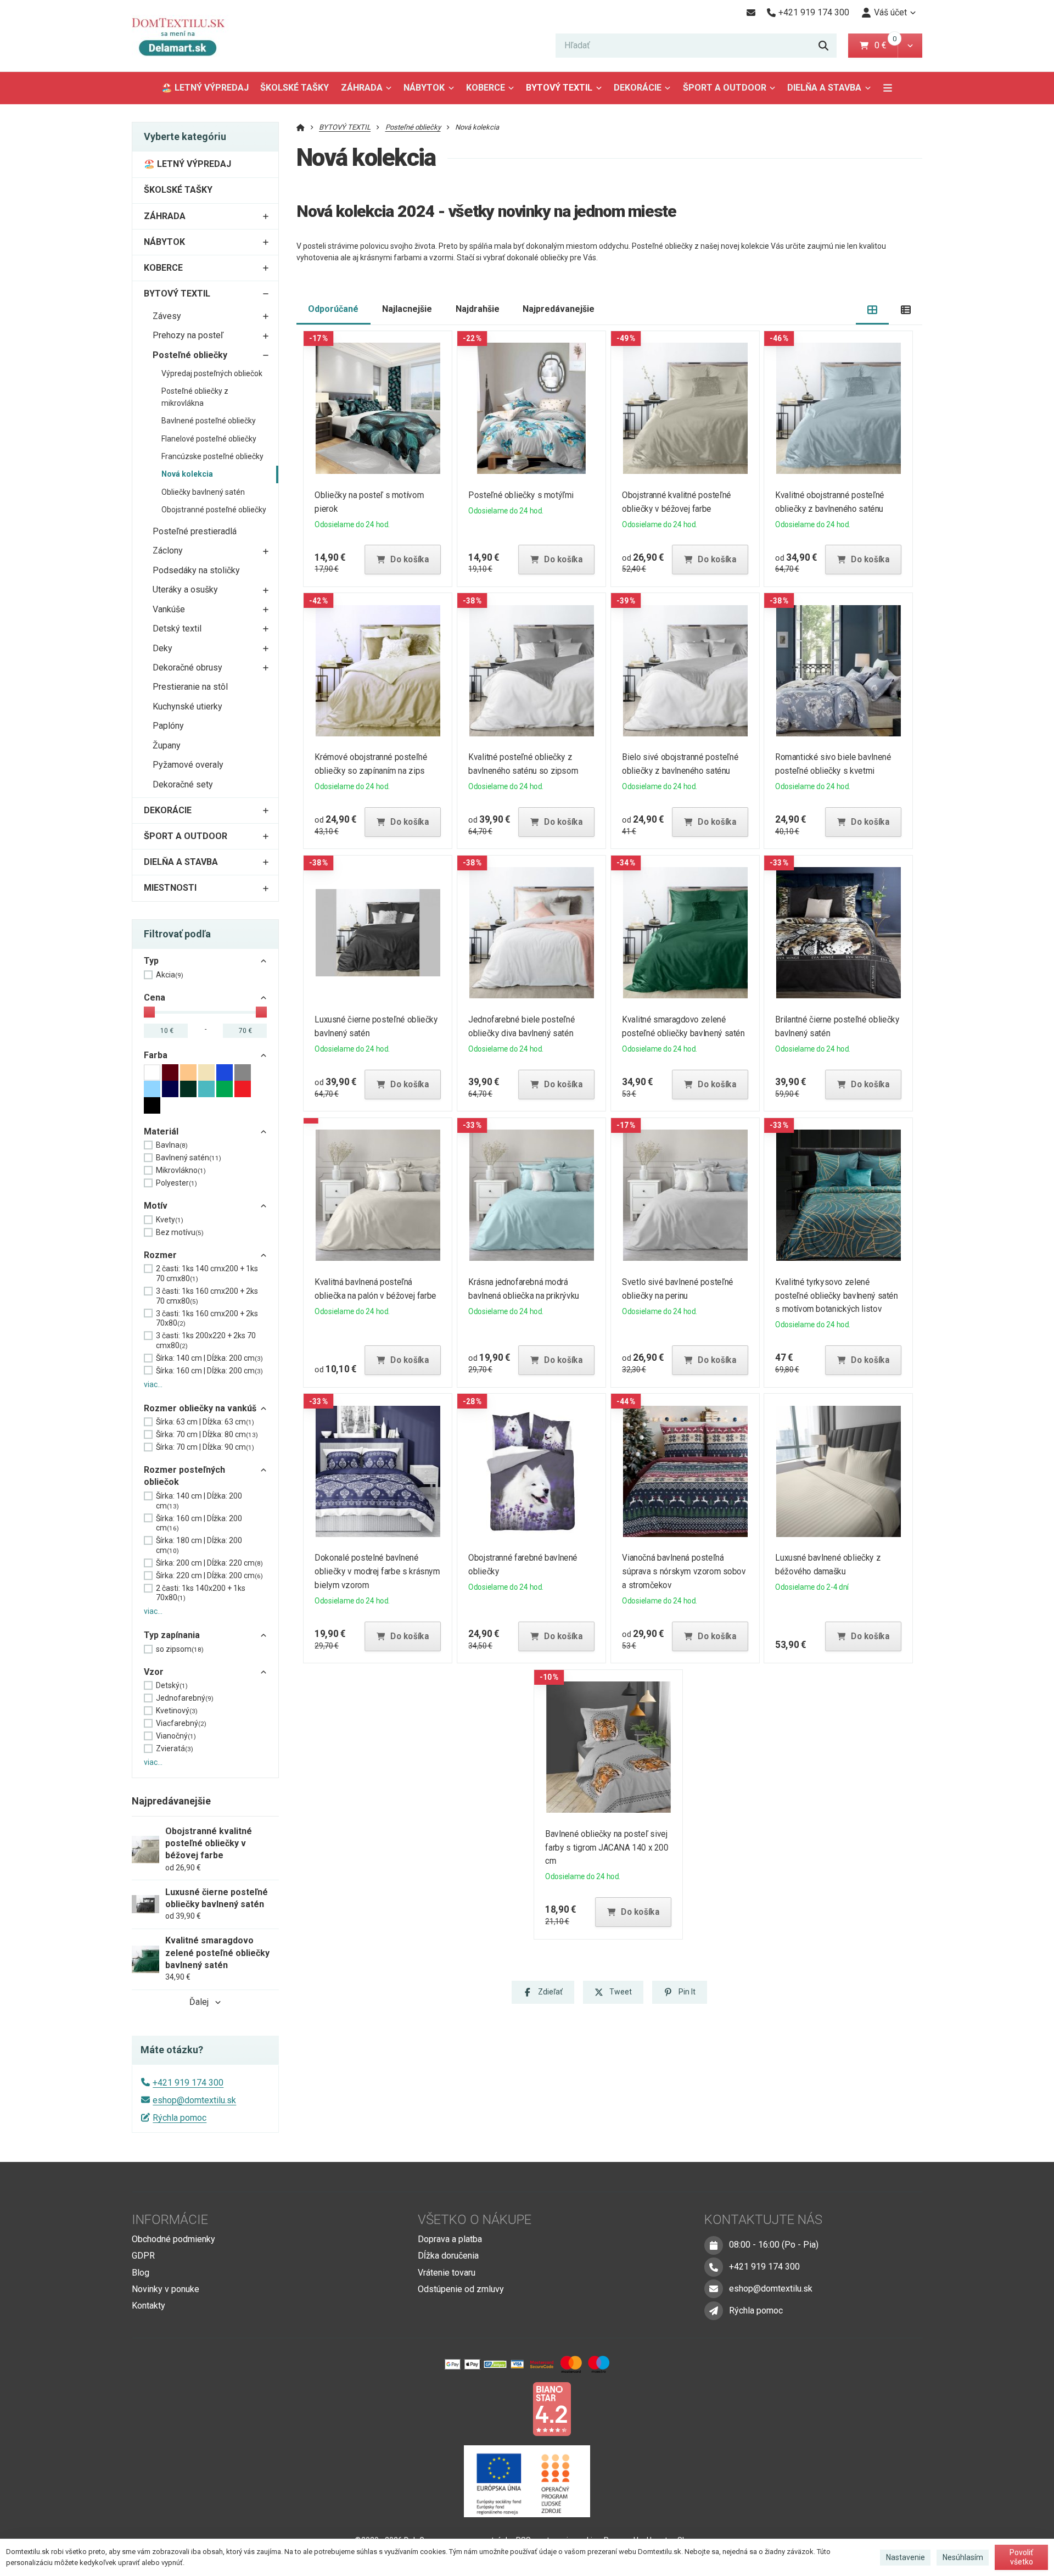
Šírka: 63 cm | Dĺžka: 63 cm (205, 1422)
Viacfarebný (181, 1723)
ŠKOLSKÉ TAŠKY (295, 88)
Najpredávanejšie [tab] (559, 309)
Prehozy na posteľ (188, 335)
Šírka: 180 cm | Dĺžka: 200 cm (199, 1545)
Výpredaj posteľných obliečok (212, 373)
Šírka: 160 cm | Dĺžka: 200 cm (209, 1371)
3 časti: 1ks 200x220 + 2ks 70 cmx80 (206, 1340)
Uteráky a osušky (185, 589)
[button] (910, 46)
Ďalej (199, 2002)
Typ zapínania (172, 1635)
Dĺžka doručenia (448, 2256)
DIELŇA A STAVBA (824, 88)
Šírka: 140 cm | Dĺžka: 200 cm (209, 1358)
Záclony (168, 551)
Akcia (170, 975)
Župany (167, 745)
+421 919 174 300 (188, 2083)
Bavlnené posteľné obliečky (209, 421)
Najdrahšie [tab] (478, 309)
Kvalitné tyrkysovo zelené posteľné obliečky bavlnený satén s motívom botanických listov (837, 1296)
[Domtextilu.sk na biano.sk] (552, 2408)
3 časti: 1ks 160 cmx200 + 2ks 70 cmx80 (207, 1296)
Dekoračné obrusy (187, 667)
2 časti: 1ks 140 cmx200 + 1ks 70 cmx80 (207, 1273)
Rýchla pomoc (180, 2118)
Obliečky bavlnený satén (203, 492)
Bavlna (172, 1145)
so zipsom (180, 1649)
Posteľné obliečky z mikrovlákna (195, 397)
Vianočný (176, 1736)
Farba (156, 1055)
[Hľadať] (823, 46)
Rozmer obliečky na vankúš (200, 1408)
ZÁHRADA (362, 88)
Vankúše (169, 609)
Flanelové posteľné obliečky (209, 439)
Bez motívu (180, 1232)
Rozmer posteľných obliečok (184, 1476)
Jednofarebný (185, 1698)
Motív (156, 1206)
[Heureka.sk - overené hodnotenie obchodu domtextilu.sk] (506, 2408)
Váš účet (890, 12)
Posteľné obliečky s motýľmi (521, 495)
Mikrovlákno (181, 1170)
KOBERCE (486, 88)
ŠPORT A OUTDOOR (725, 88)
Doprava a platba (450, 2239)
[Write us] (714, 2311)
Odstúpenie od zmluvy (461, 2289)
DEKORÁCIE (638, 88)
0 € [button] (885, 45)
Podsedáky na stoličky (196, 570)
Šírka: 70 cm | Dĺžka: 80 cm (207, 1434)
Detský (172, 1685)
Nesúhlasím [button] (963, 2557)
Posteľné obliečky (190, 355)
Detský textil (177, 628)
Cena (155, 998)
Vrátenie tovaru (447, 2273)
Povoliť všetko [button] (1021, 2557)
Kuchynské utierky (187, 706)
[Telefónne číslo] (714, 2267)
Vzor (154, 1672)
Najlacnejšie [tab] (407, 309)
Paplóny (168, 726)
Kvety (170, 1220)
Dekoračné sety (183, 784)
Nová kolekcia (187, 474)
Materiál (161, 1131)
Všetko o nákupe (475, 2220)
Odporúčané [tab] (333, 309)
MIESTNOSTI (170, 888)
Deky (162, 648)
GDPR (143, 2256)
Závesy (167, 316)
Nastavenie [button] (906, 2557)
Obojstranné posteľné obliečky (214, 510)
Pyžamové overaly (188, 765)
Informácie (170, 2220)
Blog (141, 2273)
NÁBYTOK (424, 88)
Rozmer (160, 1255)
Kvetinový (177, 1711)
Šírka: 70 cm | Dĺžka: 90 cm (205, 1447)
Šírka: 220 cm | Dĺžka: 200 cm (209, 1575)
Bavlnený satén (189, 1158)
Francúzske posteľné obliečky (212, 456)
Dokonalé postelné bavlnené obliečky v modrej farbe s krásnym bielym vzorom (378, 1571)
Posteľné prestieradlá (195, 531)
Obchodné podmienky (173, 2239)
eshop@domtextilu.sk (194, 2100)
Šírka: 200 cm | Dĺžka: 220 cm (209, 1563)
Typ (151, 961)
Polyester (176, 1183)
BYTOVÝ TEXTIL (559, 88)
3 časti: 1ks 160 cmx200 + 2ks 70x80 (207, 1318)
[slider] (149, 1012)
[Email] (751, 13)
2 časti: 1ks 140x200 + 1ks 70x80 (201, 1593)
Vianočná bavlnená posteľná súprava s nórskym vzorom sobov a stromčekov (684, 1571)
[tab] (873, 309)
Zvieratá (175, 1748)
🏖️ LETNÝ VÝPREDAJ (205, 88)
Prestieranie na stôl (190, 687)
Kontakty (148, 2306)
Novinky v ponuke (166, 2289)
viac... (153, 1384)
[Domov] (186, 36)
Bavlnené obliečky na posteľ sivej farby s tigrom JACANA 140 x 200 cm (607, 1848)
